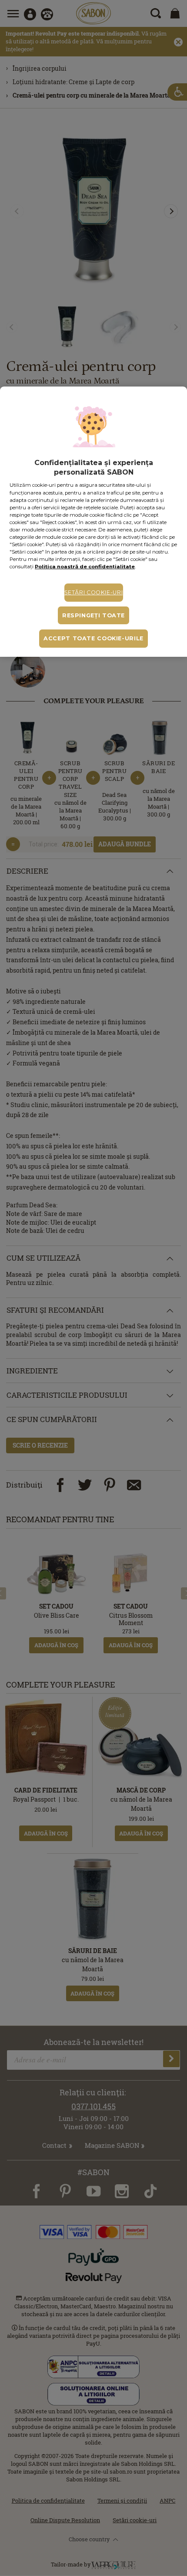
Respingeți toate (93, 615)
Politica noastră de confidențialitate (85, 567)
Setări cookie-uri (94, 592)
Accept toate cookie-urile (93, 638)
